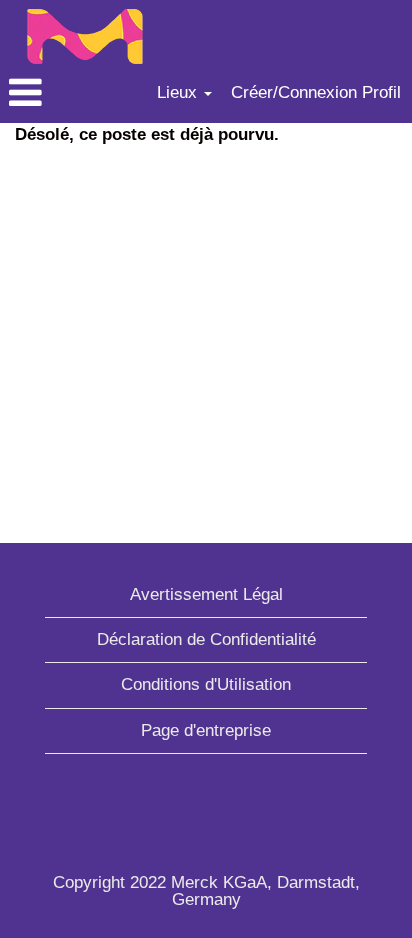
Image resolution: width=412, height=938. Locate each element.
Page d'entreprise (206, 730)
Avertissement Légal (206, 594)
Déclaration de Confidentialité (206, 639)
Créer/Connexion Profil (316, 92)
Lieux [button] (179, 92)
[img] (137, 32)
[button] (68, 93)
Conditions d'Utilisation (206, 684)
